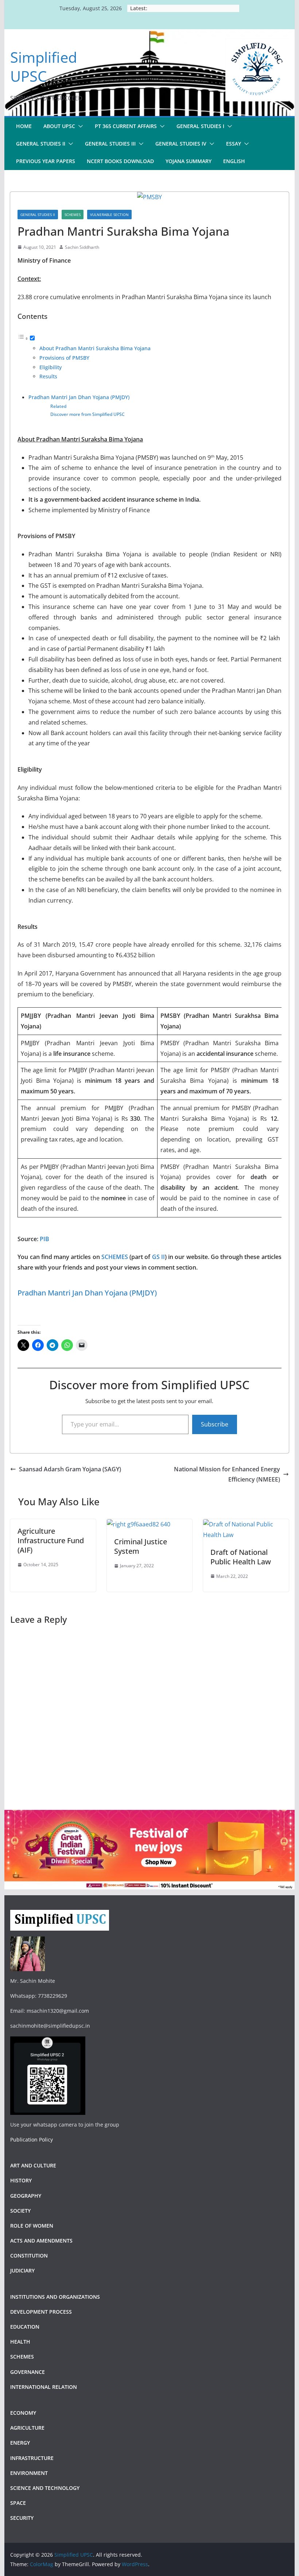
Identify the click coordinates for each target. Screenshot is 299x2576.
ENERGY (20, 2443)
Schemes (73, 215)
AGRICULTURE (27, 2428)
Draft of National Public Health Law (241, 1557)
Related (58, 406)
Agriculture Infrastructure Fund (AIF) (51, 1540)
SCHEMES (115, 1257)
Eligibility (51, 367)
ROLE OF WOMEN (32, 2226)
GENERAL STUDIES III (110, 144)
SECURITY (22, 2518)
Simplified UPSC (44, 67)
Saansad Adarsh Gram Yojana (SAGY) (70, 1469)
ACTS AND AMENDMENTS (41, 2241)
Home (24, 126)
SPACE (18, 2503)
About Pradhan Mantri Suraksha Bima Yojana (95, 348)
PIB (44, 1239)
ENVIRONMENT (30, 2473)
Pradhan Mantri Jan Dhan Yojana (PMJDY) (79, 397)
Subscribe (215, 1424)
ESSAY (234, 144)
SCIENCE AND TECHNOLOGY (45, 2488)
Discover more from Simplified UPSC (88, 414)
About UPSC (59, 126)
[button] (79, 126)
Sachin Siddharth (82, 247)
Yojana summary (189, 161)
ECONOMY (23, 2413)
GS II (158, 1257)
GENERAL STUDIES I (200, 126)
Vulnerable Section (109, 215)
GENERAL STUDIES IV (181, 144)
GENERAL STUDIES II (41, 144)
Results (48, 376)
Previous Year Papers (46, 161)
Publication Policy (32, 2139)
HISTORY (21, 2180)
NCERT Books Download (120, 161)
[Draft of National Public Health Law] (246, 1524)
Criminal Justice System (141, 1546)
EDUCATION (25, 2327)
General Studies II (38, 215)
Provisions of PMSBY (64, 358)
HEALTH (20, 2342)
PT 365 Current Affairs (126, 126)
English (234, 161)
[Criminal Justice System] (139, 1524)
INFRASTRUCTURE (32, 2458)
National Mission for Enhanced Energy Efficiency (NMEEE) (227, 1474)
